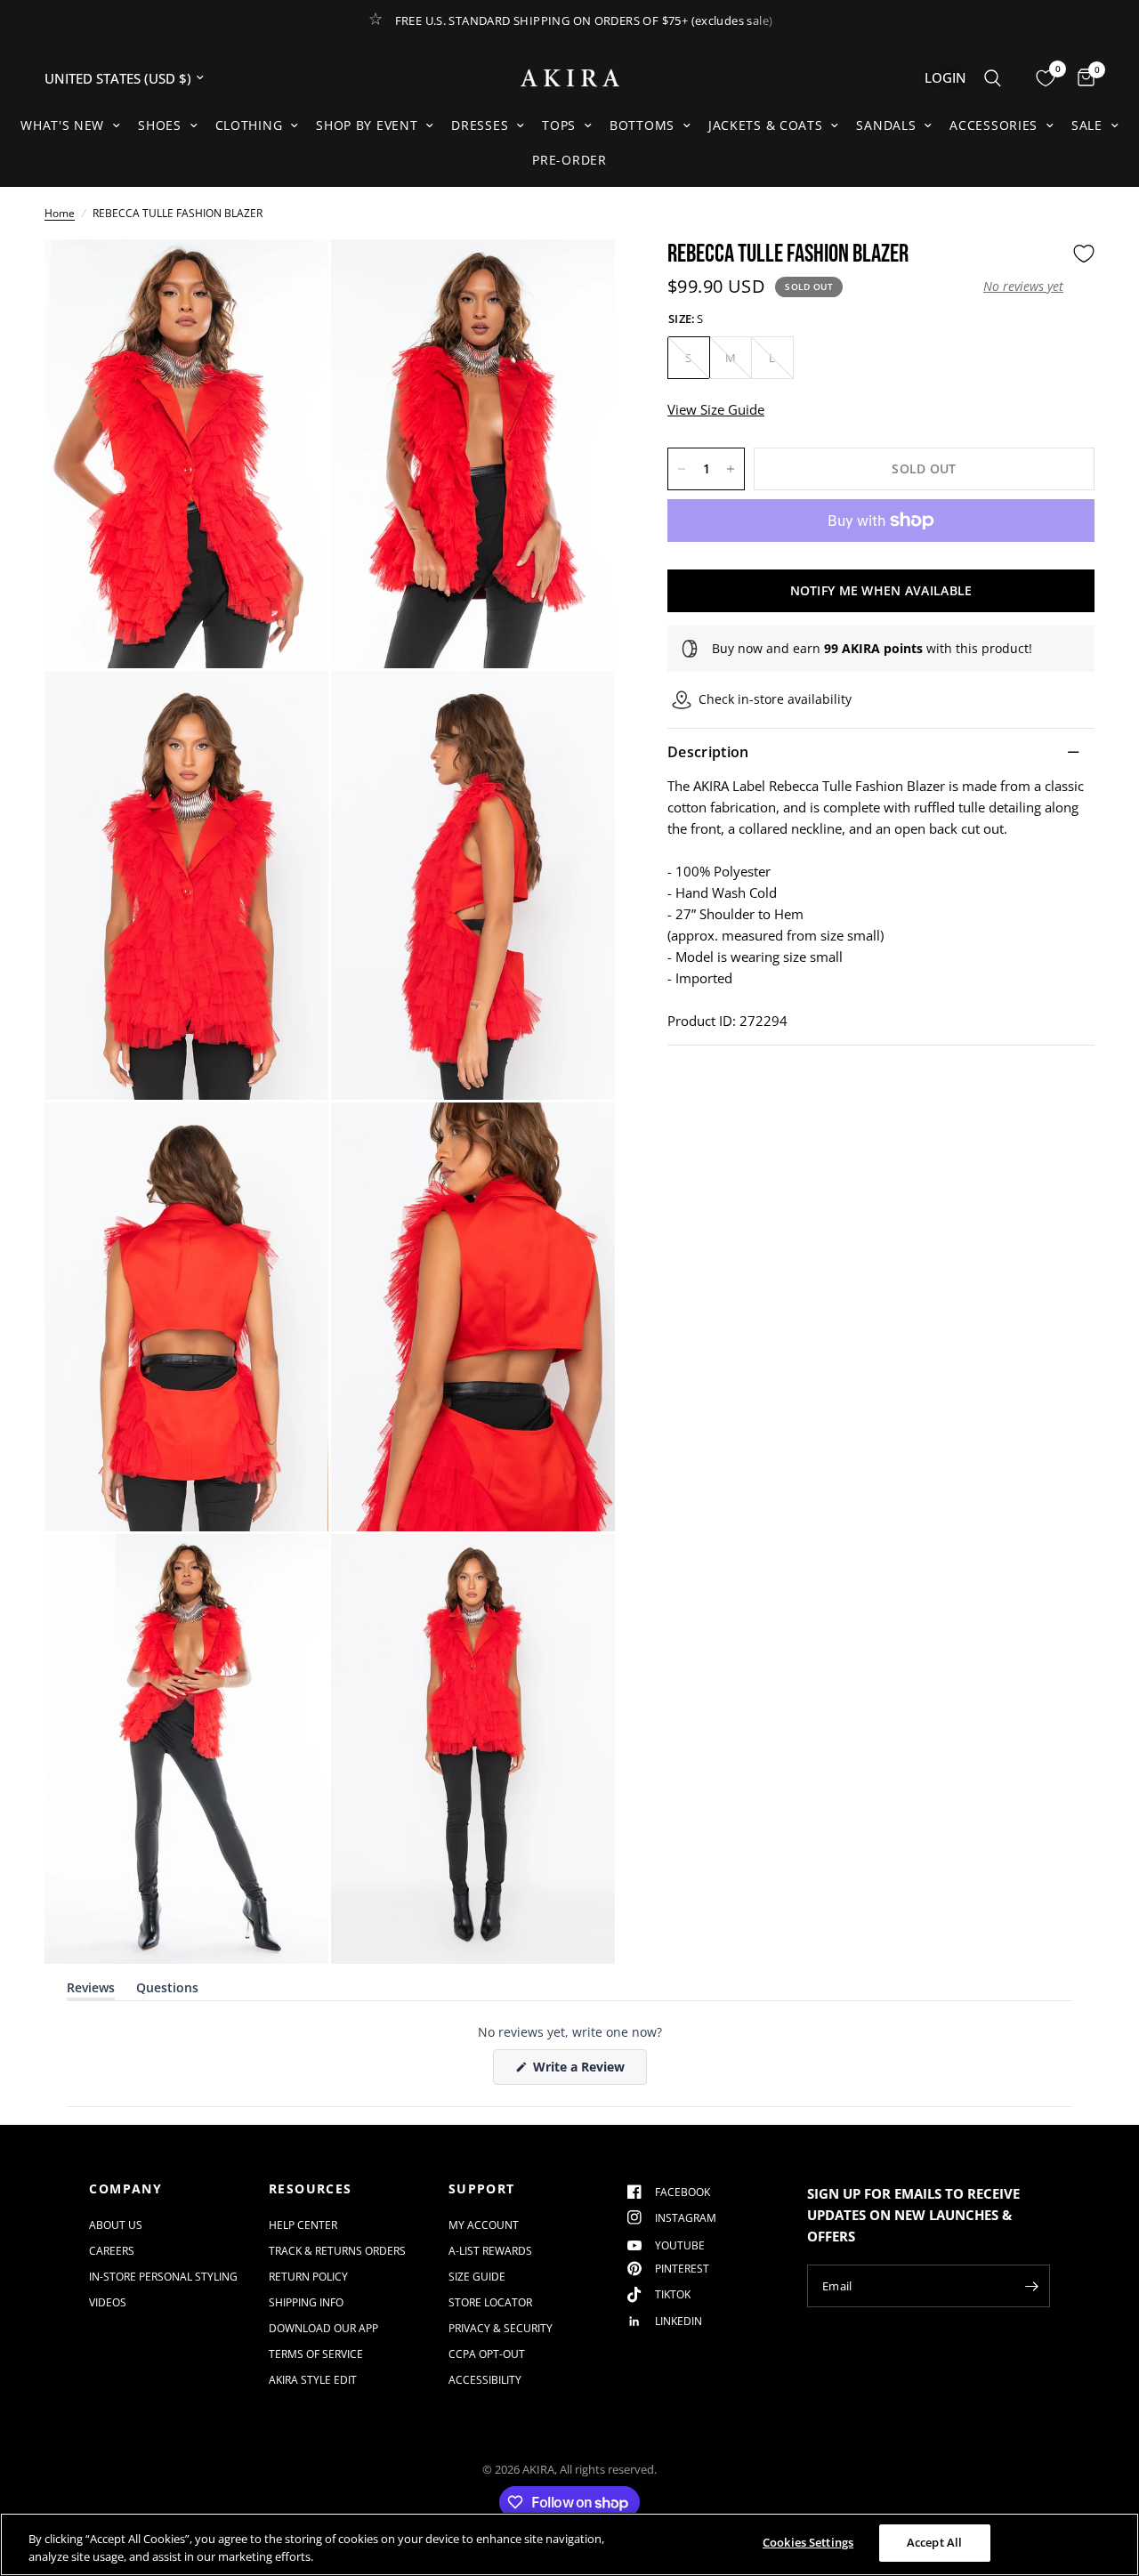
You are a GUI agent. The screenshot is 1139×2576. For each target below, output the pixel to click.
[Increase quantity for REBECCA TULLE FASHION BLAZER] (731, 469)
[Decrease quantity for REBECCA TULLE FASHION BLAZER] (682, 469)
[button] (1023, 287)
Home (60, 213)
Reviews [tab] (91, 1991)
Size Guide (477, 2277)
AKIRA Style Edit (313, 2380)
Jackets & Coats (766, 125)
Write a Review (582, 2071)
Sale (1087, 125)
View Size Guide (716, 409)
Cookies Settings (808, 2542)
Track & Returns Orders (337, 2251)
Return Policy (308, 2277)
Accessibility (485, 2380)
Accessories (994, 125)
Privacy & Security (501, 2328)
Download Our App (323, 2328)
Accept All (934, 2542)
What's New (62, 125)
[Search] (993, 78)
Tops (559, 125)
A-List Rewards (490, 2251)
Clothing (249, 125)
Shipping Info (306, 2302)
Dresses (480, 125)
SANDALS (886, 125)
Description (708, 752)
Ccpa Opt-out (487, 2354)
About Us (116, 2225)
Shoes (160, 125)
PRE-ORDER (569, 160)
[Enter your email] (1032, 2286)
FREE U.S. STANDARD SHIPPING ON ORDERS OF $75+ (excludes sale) (584, 20)
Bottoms (642, 125)
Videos (108, 2302)
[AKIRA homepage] (570, 78)
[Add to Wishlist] (1084, 254)
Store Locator (490, 2302)
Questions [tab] (167, 1991)
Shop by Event (367, 125)
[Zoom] (291, 277)
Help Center (303, 2225)
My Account (484, 2225)
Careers (112, 2251)
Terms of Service (316, 2354)
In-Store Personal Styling (163, 2277)
